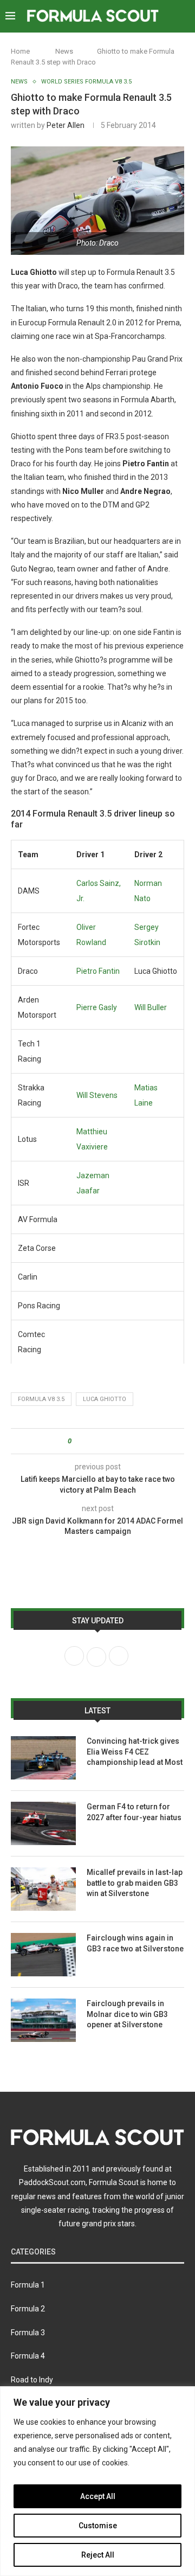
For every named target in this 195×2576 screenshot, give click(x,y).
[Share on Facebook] (89, 1441)
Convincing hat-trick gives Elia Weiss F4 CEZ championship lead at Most (135, 1752)
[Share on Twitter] (99, 1441)
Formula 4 (28, 2356)
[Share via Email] (120, 1441)
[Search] (184, 16)
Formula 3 (28, 2333)
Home (20, 51)
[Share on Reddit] (110, 1441)
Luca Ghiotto (105, 1399)
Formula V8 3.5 (41, 1399)
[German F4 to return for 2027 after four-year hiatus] (43, 1823)
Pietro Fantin (98, 971)
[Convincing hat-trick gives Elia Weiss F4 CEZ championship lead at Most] (43, 1758)
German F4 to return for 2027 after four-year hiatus (134, 1812)
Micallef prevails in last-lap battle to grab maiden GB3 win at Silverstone (135, 1883)
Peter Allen (66, 125)
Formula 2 (28, 2309)
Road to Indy (32, 2380)
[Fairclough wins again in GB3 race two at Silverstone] (43, 1955)
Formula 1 (28, 2285)
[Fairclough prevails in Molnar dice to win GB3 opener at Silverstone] (43, 2020)
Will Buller (151, 1007)
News (64, 51)
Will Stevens (97, 1095)
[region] (97, 2481)
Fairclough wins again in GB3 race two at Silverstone (135, 1943)
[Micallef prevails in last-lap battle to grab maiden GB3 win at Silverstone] (43, 1889)
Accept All (98, 2496)
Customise (98, 2526)
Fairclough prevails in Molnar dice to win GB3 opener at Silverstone (127, 2014)
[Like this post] (77, 1441)
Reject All (98, 2555)
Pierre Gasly (97, 1007)
